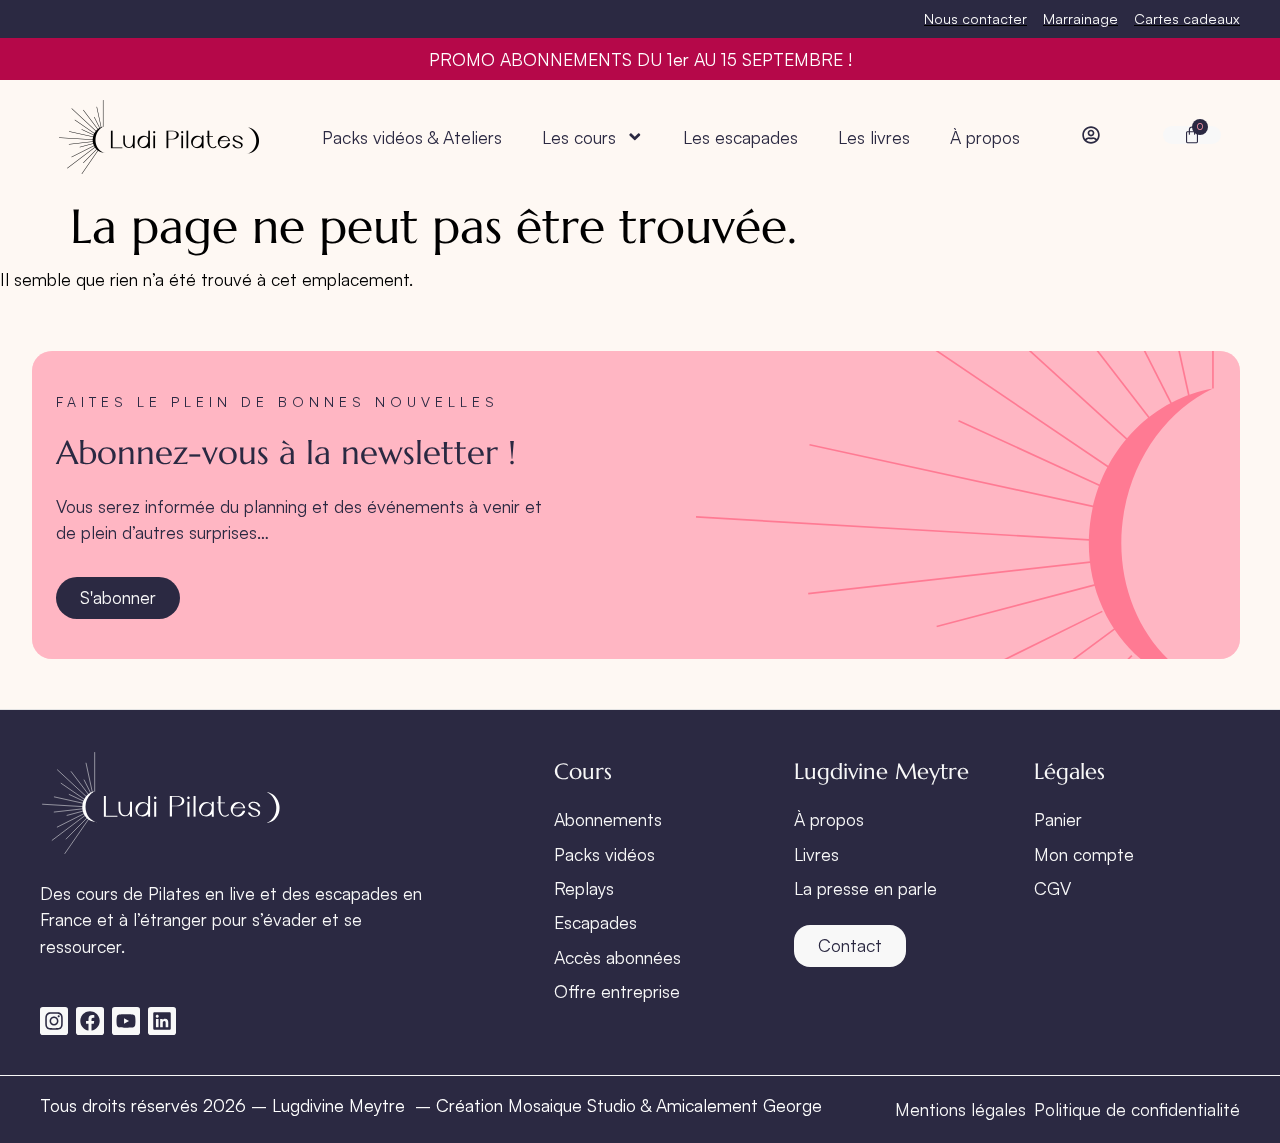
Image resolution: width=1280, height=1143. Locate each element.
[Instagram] (54, 1021)
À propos (985, 137)
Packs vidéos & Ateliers (412, 137)
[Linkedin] (162, 1021)
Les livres (874, 137)
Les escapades (740, 137)
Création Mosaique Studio (536, 1105)
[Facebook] (90, 1021)
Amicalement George (739, 1105)
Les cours (579, 137)
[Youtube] (126, 1021)
